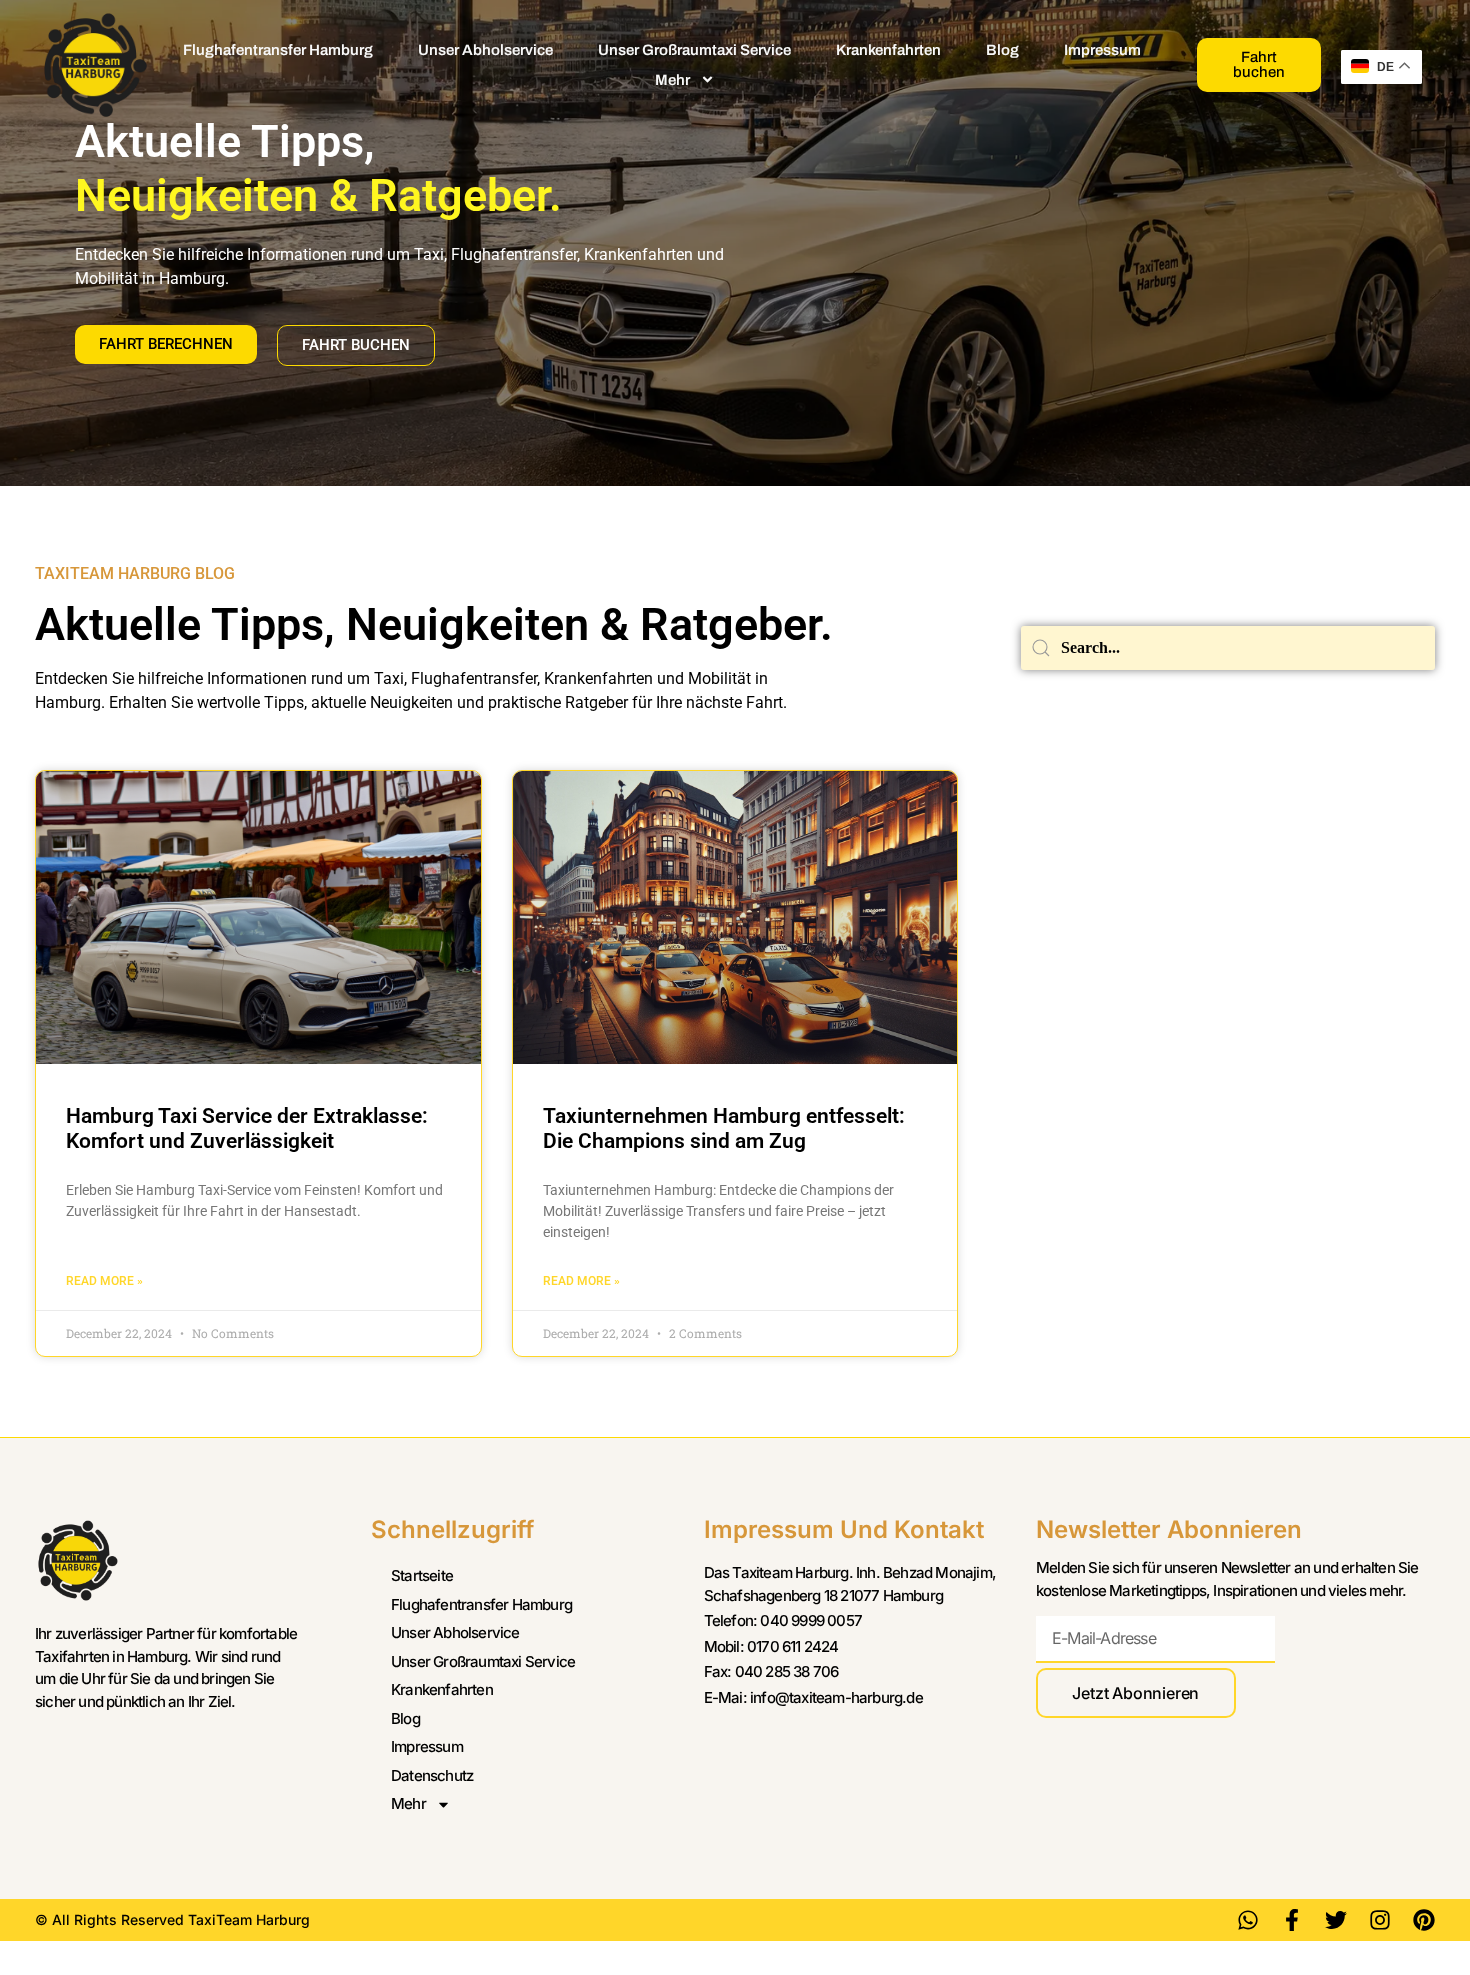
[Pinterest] (1424, 1920)
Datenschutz (432, 1775)
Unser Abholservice (485, 50)
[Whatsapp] (1248, 1920)
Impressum (1102, 50)
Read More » (104, 1281)
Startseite (422, 1575)
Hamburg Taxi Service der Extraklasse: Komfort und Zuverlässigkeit (247, 1128)
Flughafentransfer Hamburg (278, 50)
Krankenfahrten (888, 50)
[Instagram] (1380, 1920)
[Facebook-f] (1292, 1920)
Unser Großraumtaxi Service (694, 50)
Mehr (672, 80)
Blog (1002, 50)
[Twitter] (1336, 1920)
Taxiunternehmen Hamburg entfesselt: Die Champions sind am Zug (724, 1128)
